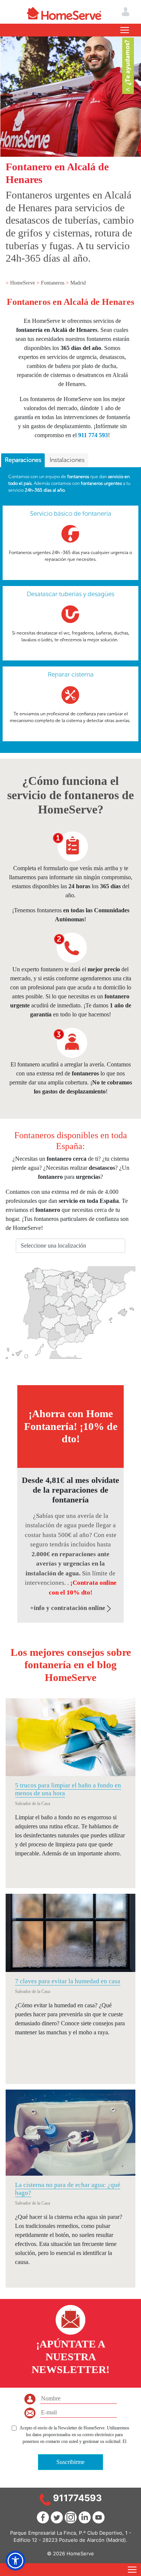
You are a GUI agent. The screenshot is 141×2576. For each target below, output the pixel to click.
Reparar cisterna (71, 674)
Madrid (78, 283)
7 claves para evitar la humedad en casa (68, 1981)
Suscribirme (70, 2462)
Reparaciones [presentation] (23, 460)
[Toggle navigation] (125, 30)
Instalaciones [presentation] (67, 460)
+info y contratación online (68, 1608)
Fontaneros (53, 283)
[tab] (23, 460)
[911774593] (45, 2499)
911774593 (77, 2498)
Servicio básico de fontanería (71, 513)
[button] (15, 2561)
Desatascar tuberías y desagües (70, 594)
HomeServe (23, 283)
